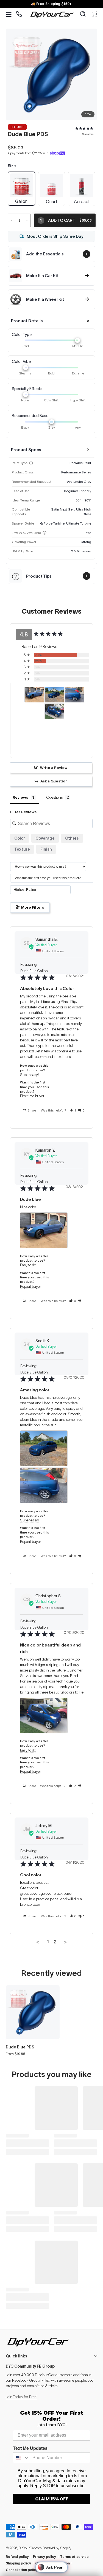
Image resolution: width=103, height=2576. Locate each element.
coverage (45, 838)
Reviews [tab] (20, 797)
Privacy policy (44, 2557)
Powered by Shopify (57, 2548)
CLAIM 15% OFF (52, 2499)
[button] (83, 15)
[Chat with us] (19, 14)
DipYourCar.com (30, 2548)
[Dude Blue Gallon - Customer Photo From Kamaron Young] (34, 695)
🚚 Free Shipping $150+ (51, 4)
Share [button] (31, 1110)
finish (46, 849)
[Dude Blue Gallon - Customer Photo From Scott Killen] (54, 695)
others (72, 838)
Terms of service (74, 2557)
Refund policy (17, 2557)
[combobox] (21, 2458)
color (20, 838)
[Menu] (9, 15)
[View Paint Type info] (31, 463)
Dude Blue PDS (20, 2047)
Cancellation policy (22, 2570)
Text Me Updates (30, 2448)
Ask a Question (54, 781)
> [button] (65, 1942)
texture (22, 849)
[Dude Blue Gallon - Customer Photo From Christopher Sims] (54, 711)
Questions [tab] (55, 797)
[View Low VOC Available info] (44, 533)
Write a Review (54, 768)
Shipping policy (18, 2563)
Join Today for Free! (22, 2397)
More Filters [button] (32, 907)
